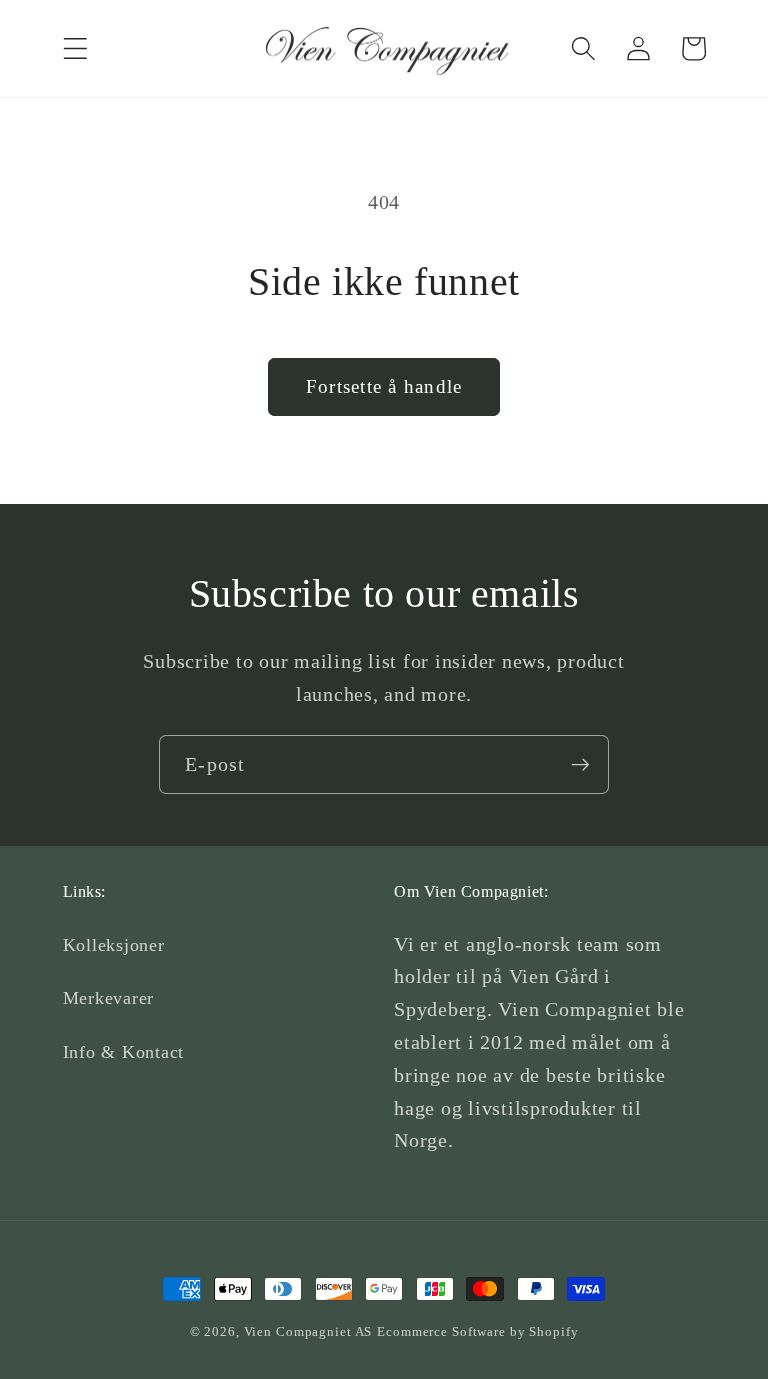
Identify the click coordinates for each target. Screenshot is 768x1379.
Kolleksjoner (114, 945)
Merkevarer (109, 998)
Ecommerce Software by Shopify (477, 1332)
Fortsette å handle (384, 386)
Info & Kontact (124, 1052)
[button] (75, 48)
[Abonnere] (580, 764)
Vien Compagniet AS (308, 1332)
